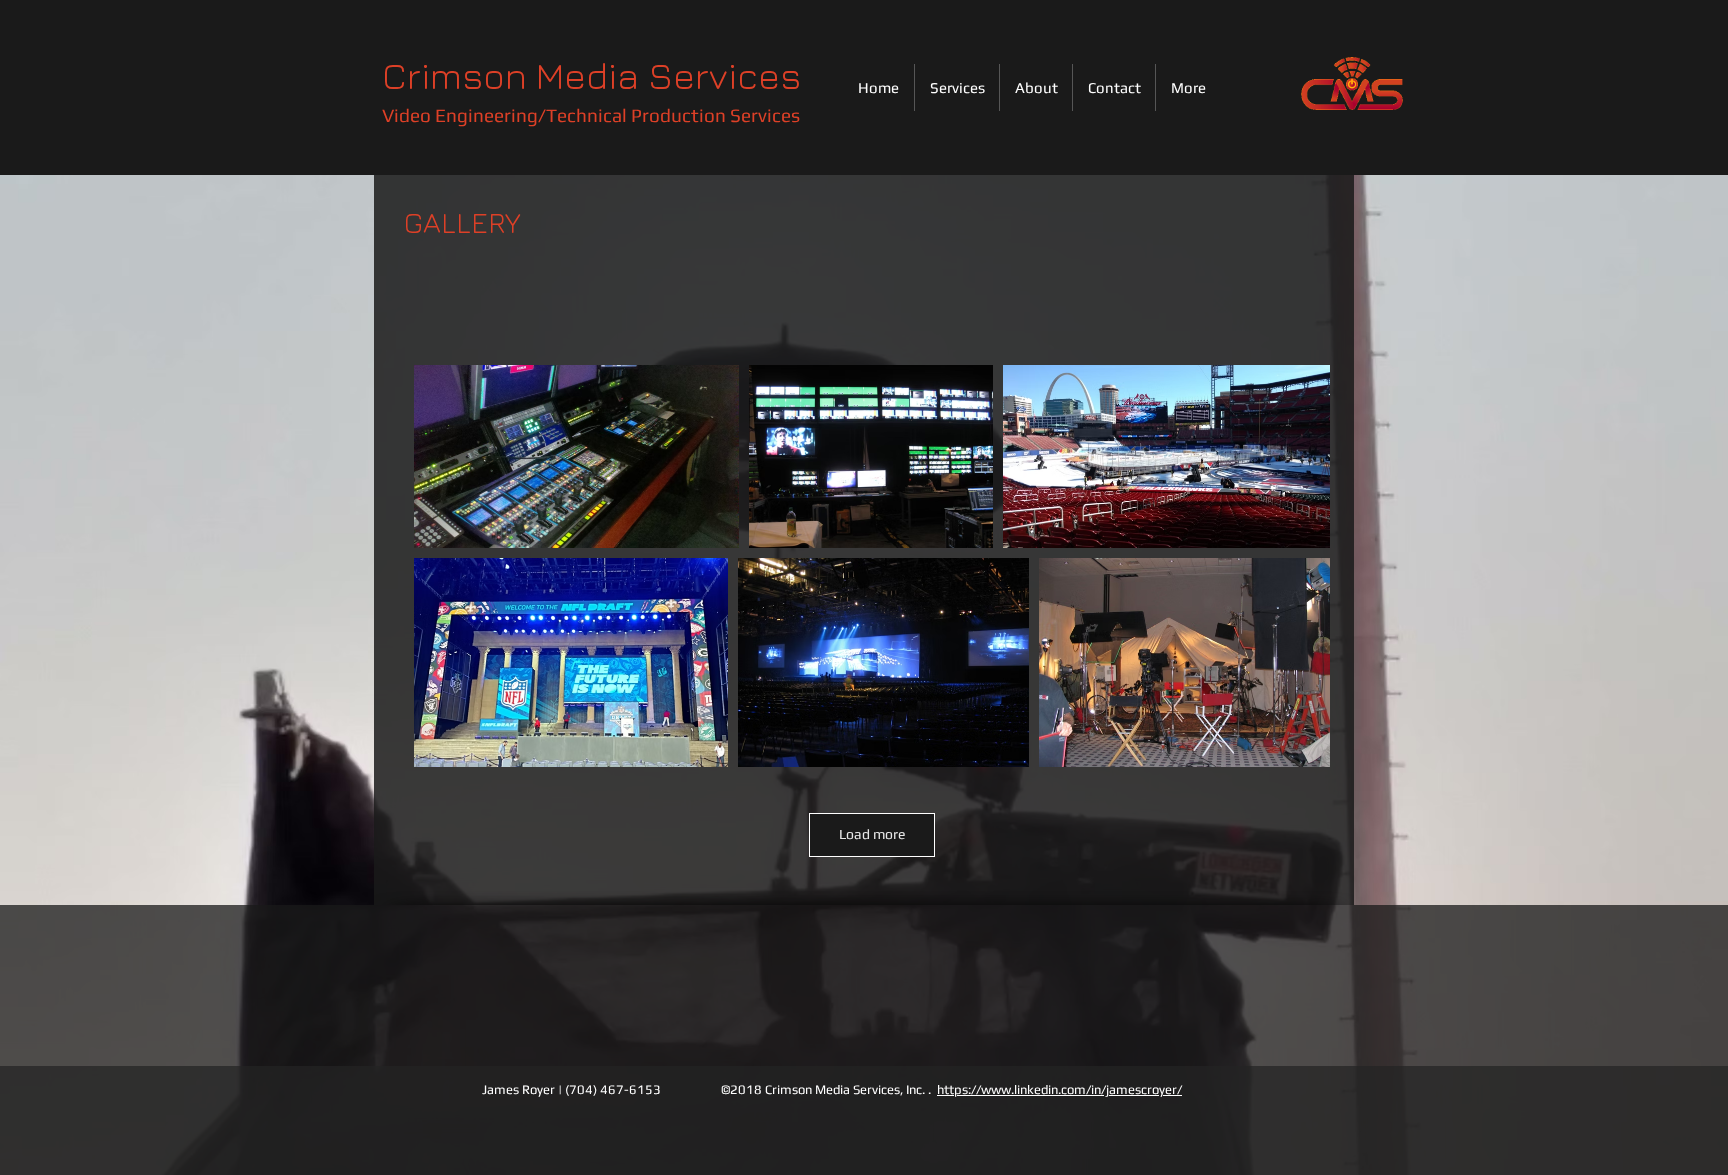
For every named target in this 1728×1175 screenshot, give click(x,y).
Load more (872, 834)
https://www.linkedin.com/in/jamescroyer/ (1059, 1089)
